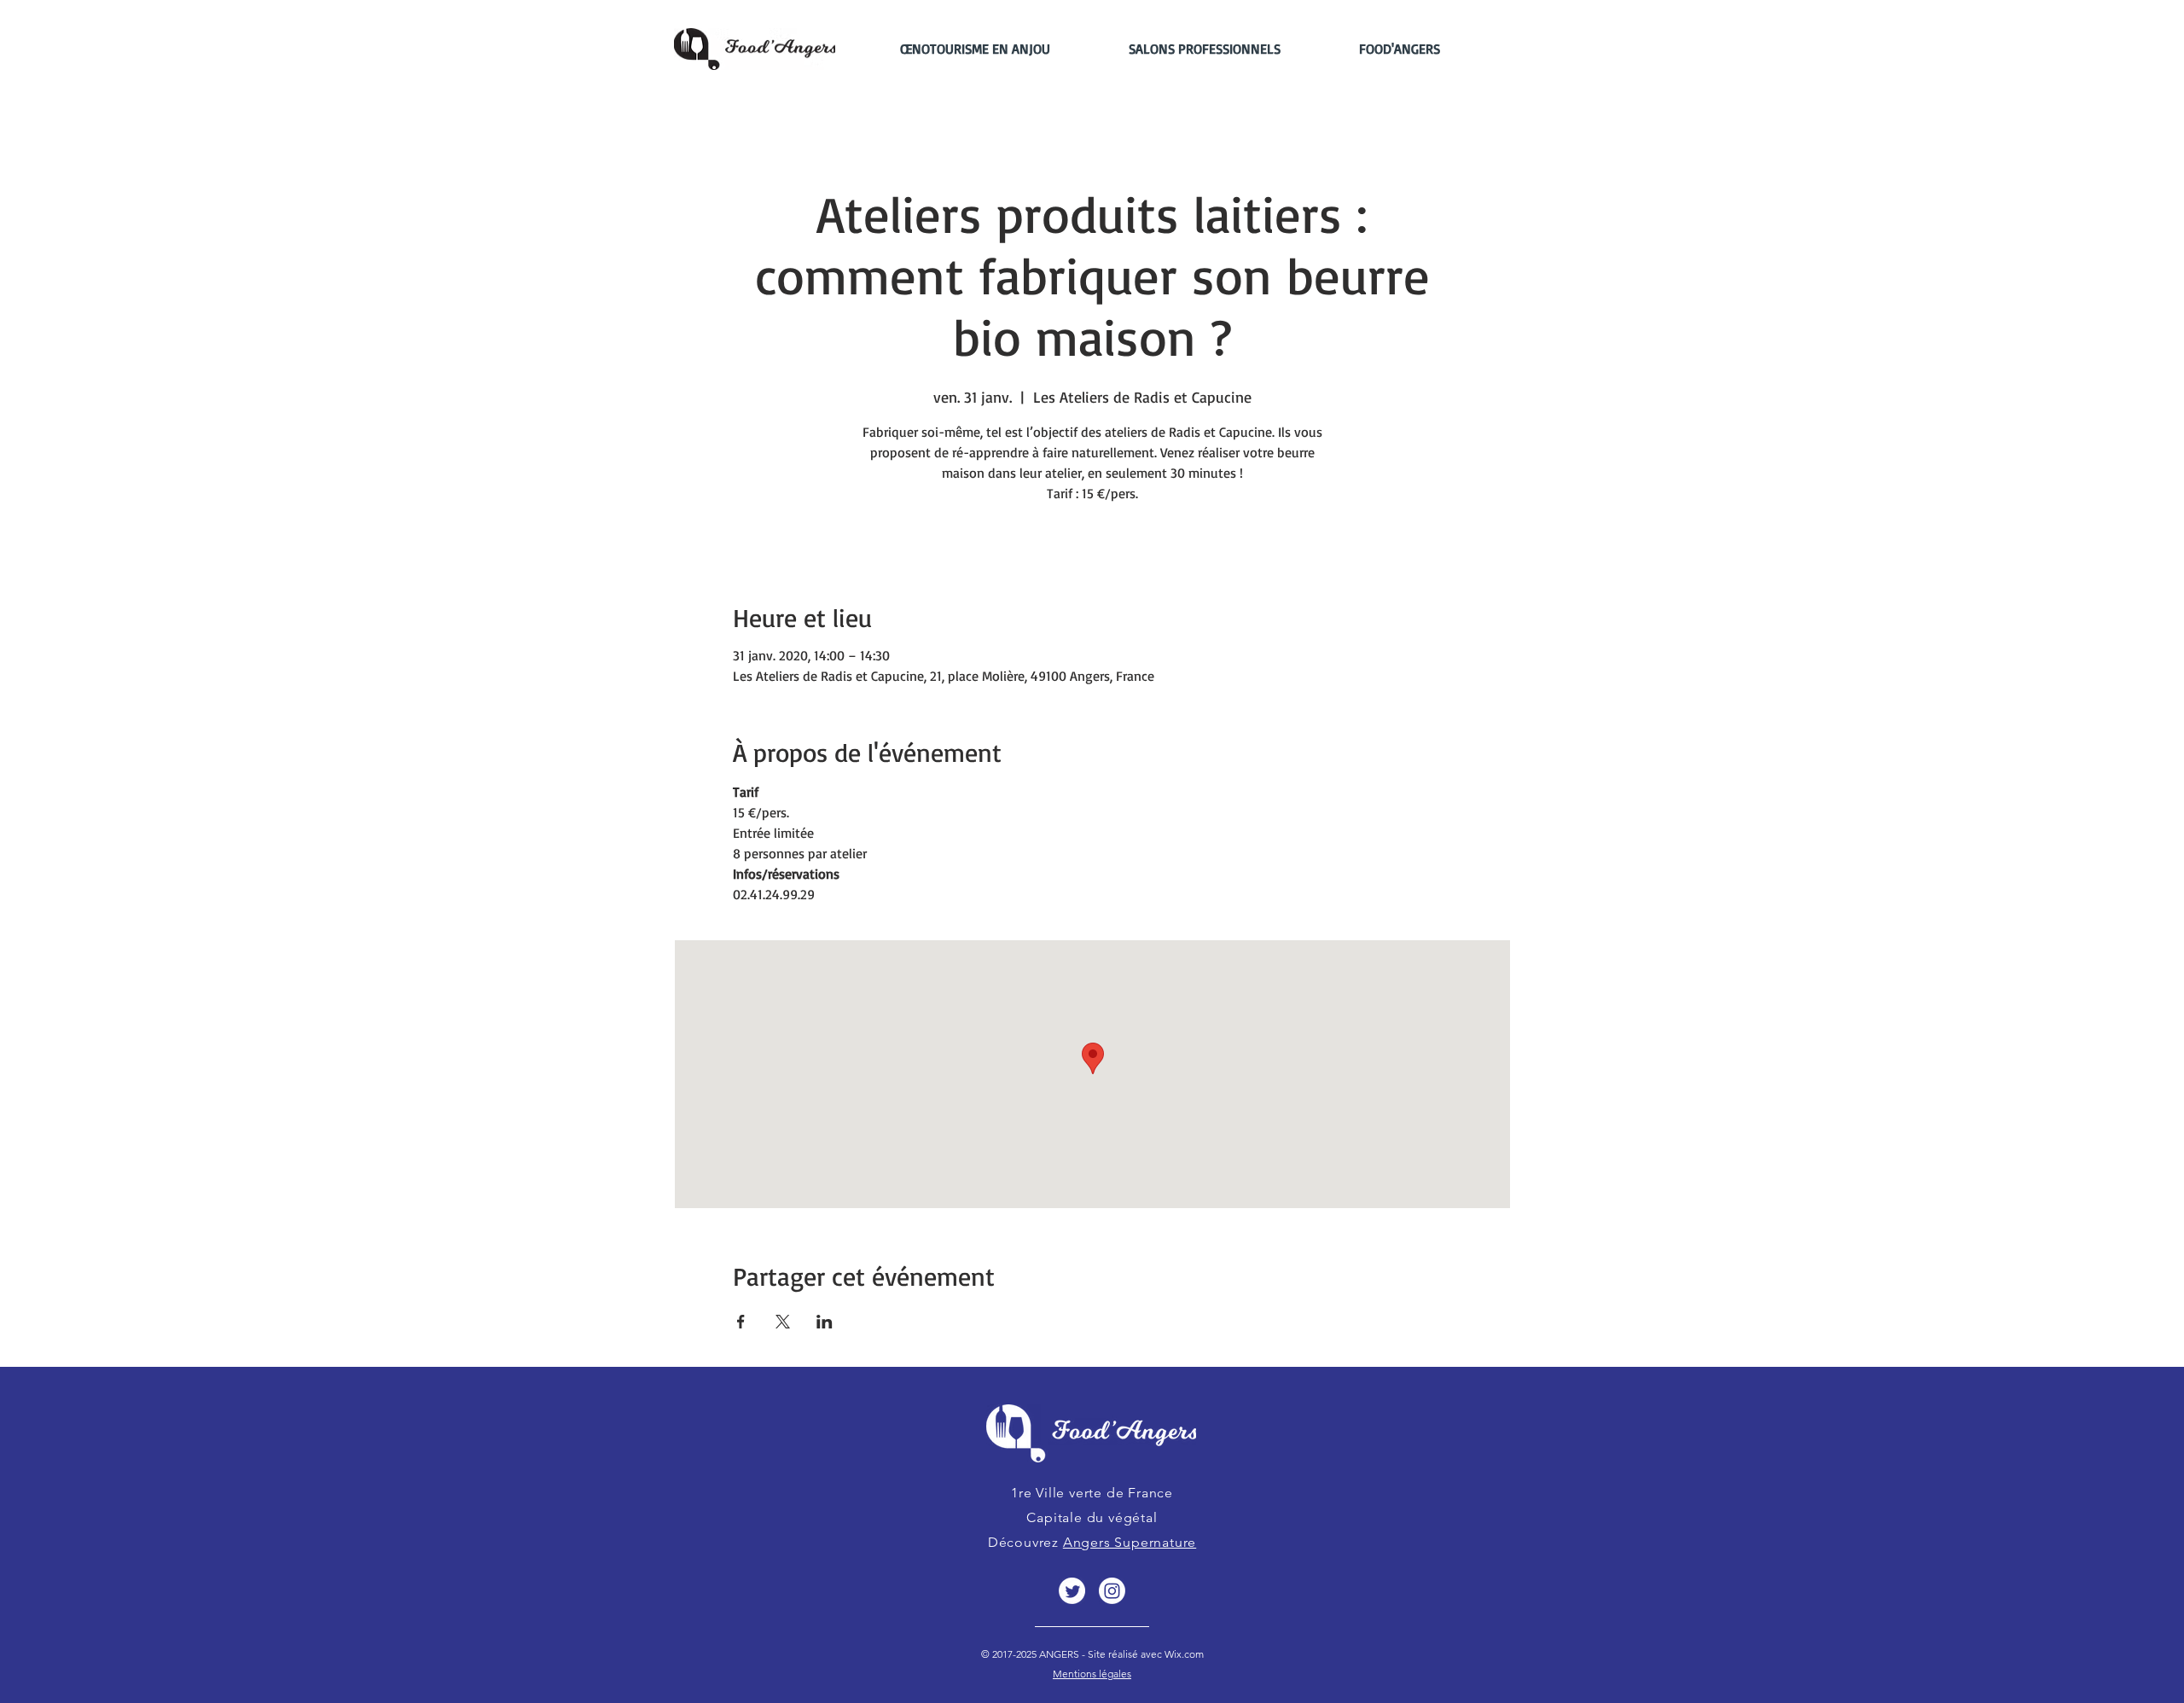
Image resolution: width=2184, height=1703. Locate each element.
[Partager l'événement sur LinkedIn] (825, 1322)
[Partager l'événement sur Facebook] (741, 1322)
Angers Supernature (1130, 1542)
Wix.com (1183, 1654)
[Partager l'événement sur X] (783, 1322)
